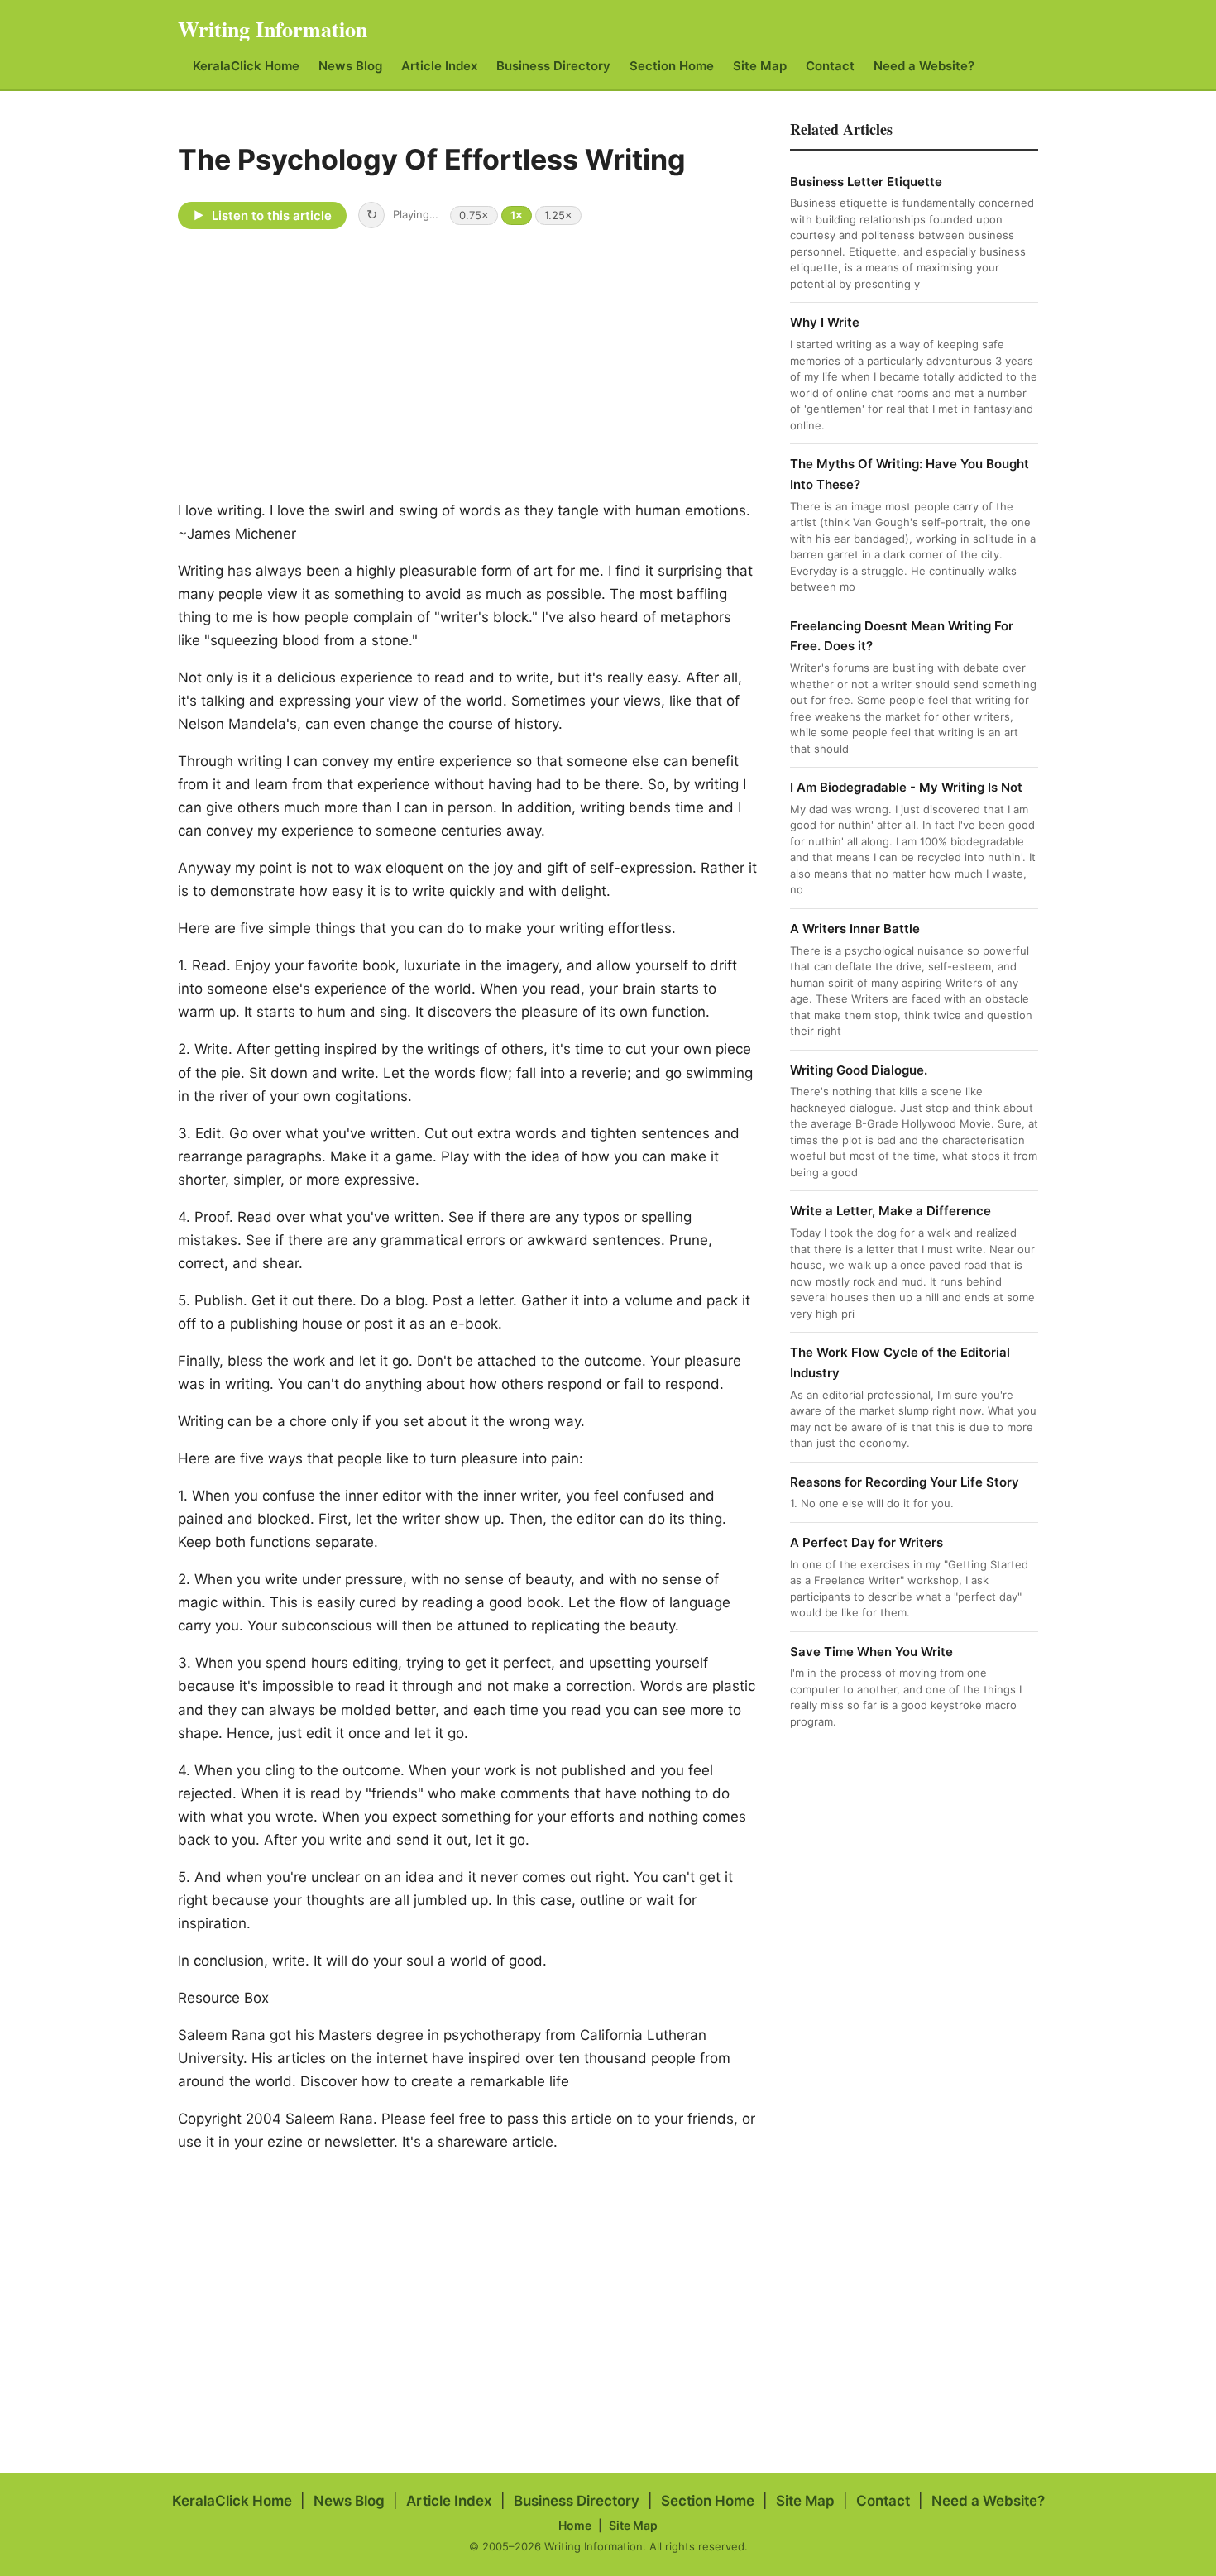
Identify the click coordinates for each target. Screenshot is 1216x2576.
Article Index (439, 66)
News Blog (350, 66)
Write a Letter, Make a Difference (890, 1211)
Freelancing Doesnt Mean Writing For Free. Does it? (902, 636)
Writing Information (273, 29)
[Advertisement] (608, 363)
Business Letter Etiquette (866, 182)
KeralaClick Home (246, 66)
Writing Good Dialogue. (859, 1070)
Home (575, 2525)
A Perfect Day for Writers (867, 1542)
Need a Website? (924, 66)
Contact (830, 66)
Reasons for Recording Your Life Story (905, 1482)
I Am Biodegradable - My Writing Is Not (906, 787)
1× (517, 215)
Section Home (672, 66)
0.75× (474, 215)
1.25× (558, 215)
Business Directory (553, 66)
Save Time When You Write (871, 1652)
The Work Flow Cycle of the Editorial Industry (900, 1362)
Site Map (760, 66)
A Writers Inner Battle (855, 929)
